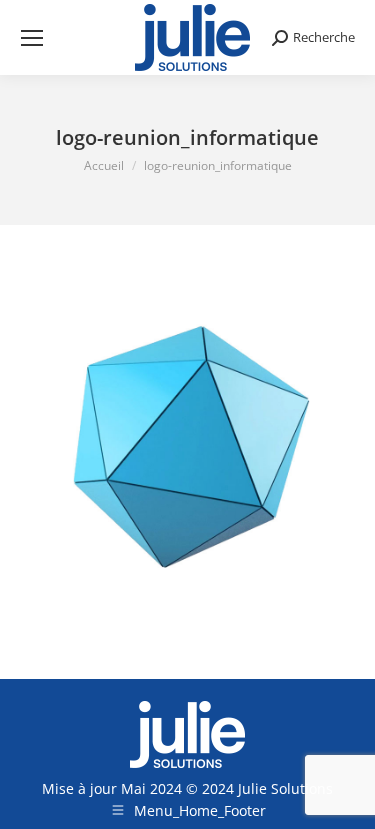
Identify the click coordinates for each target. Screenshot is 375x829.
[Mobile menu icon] (32, 38)
